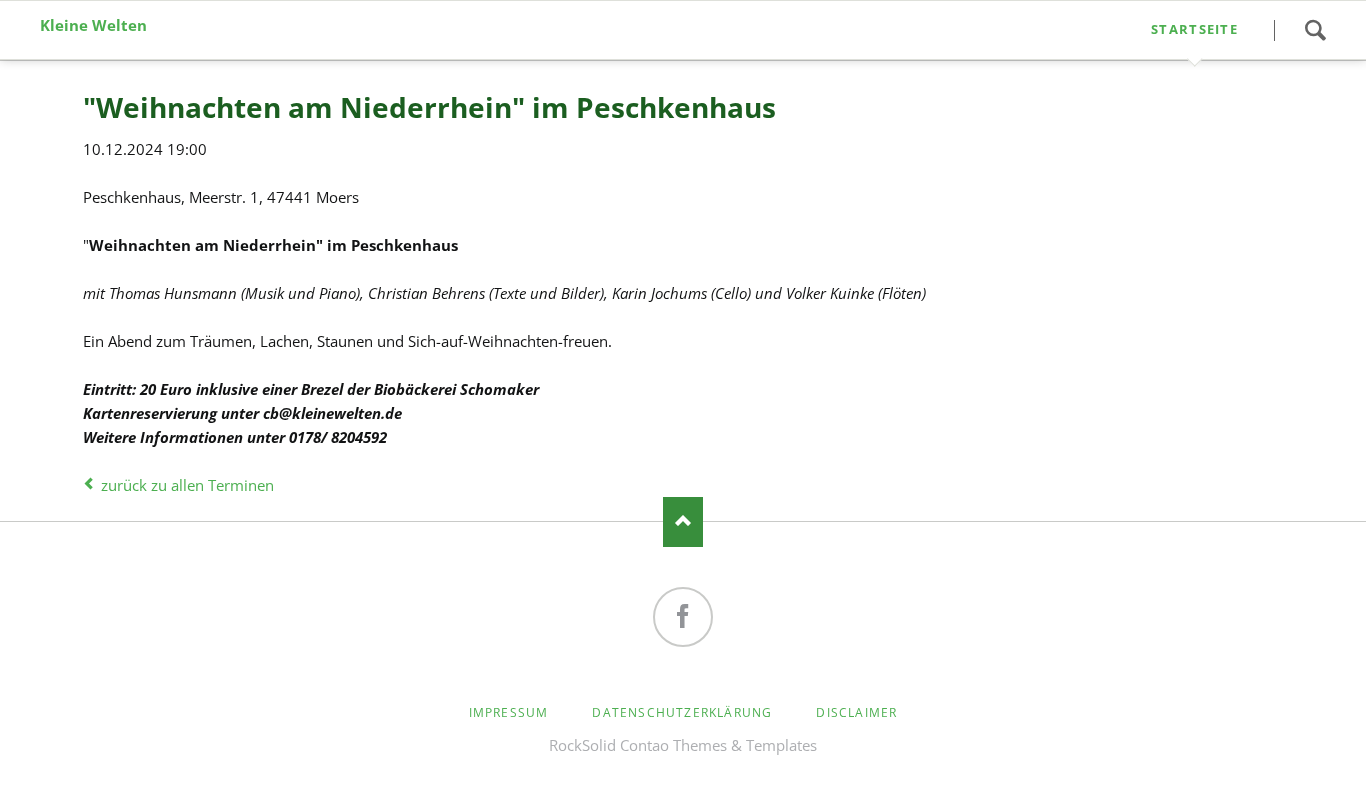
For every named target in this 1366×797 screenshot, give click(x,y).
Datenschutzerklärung (682, 712)
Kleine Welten (93, 25)
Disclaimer (856, 712)
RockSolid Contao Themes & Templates (683, 745)
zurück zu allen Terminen (187, 485)
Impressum (509, 712)
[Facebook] (683, 617)
